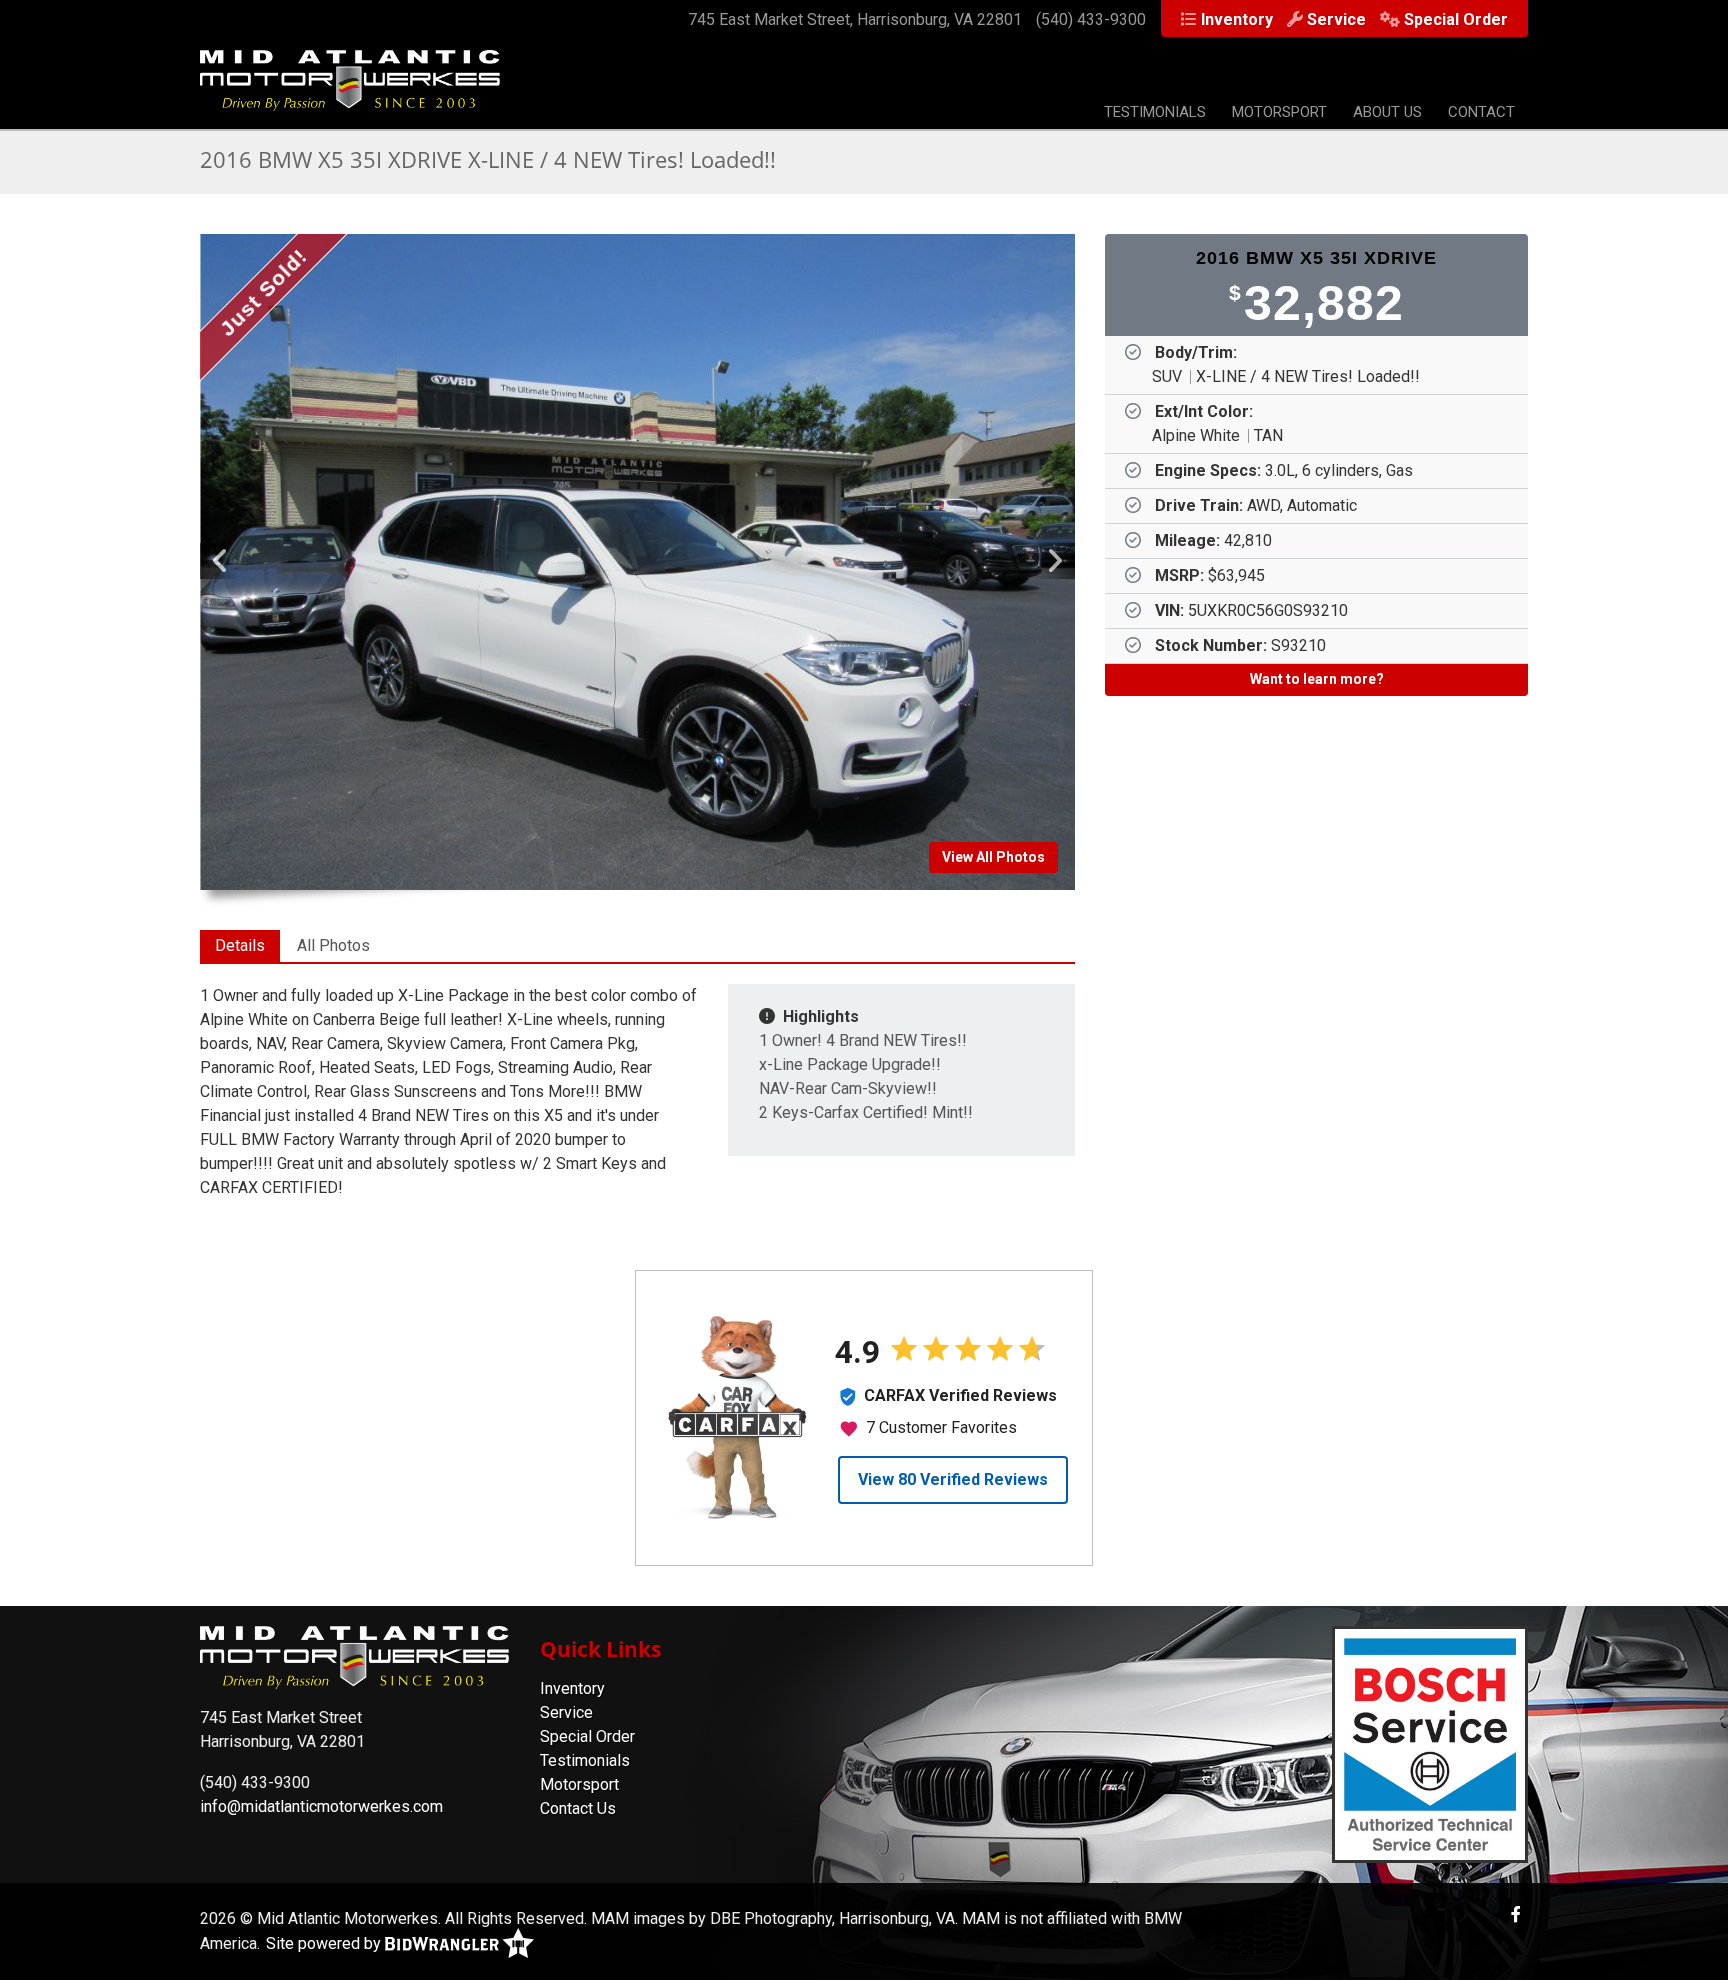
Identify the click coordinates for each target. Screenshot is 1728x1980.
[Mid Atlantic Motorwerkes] (350, 90)
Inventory (1237, 19)
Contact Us (578, 1808)
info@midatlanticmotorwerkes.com (321, 1806)
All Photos (333, 945)
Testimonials (1155, 112)
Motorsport (1279, 112)
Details (240, 945)
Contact (1481, 112)
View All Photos (993, 857)
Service (1336, 19)
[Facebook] (1516, 1914)
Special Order (1456, 19)
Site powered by (325, 1943)
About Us (1387, 112)
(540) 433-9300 (1091, 19)
